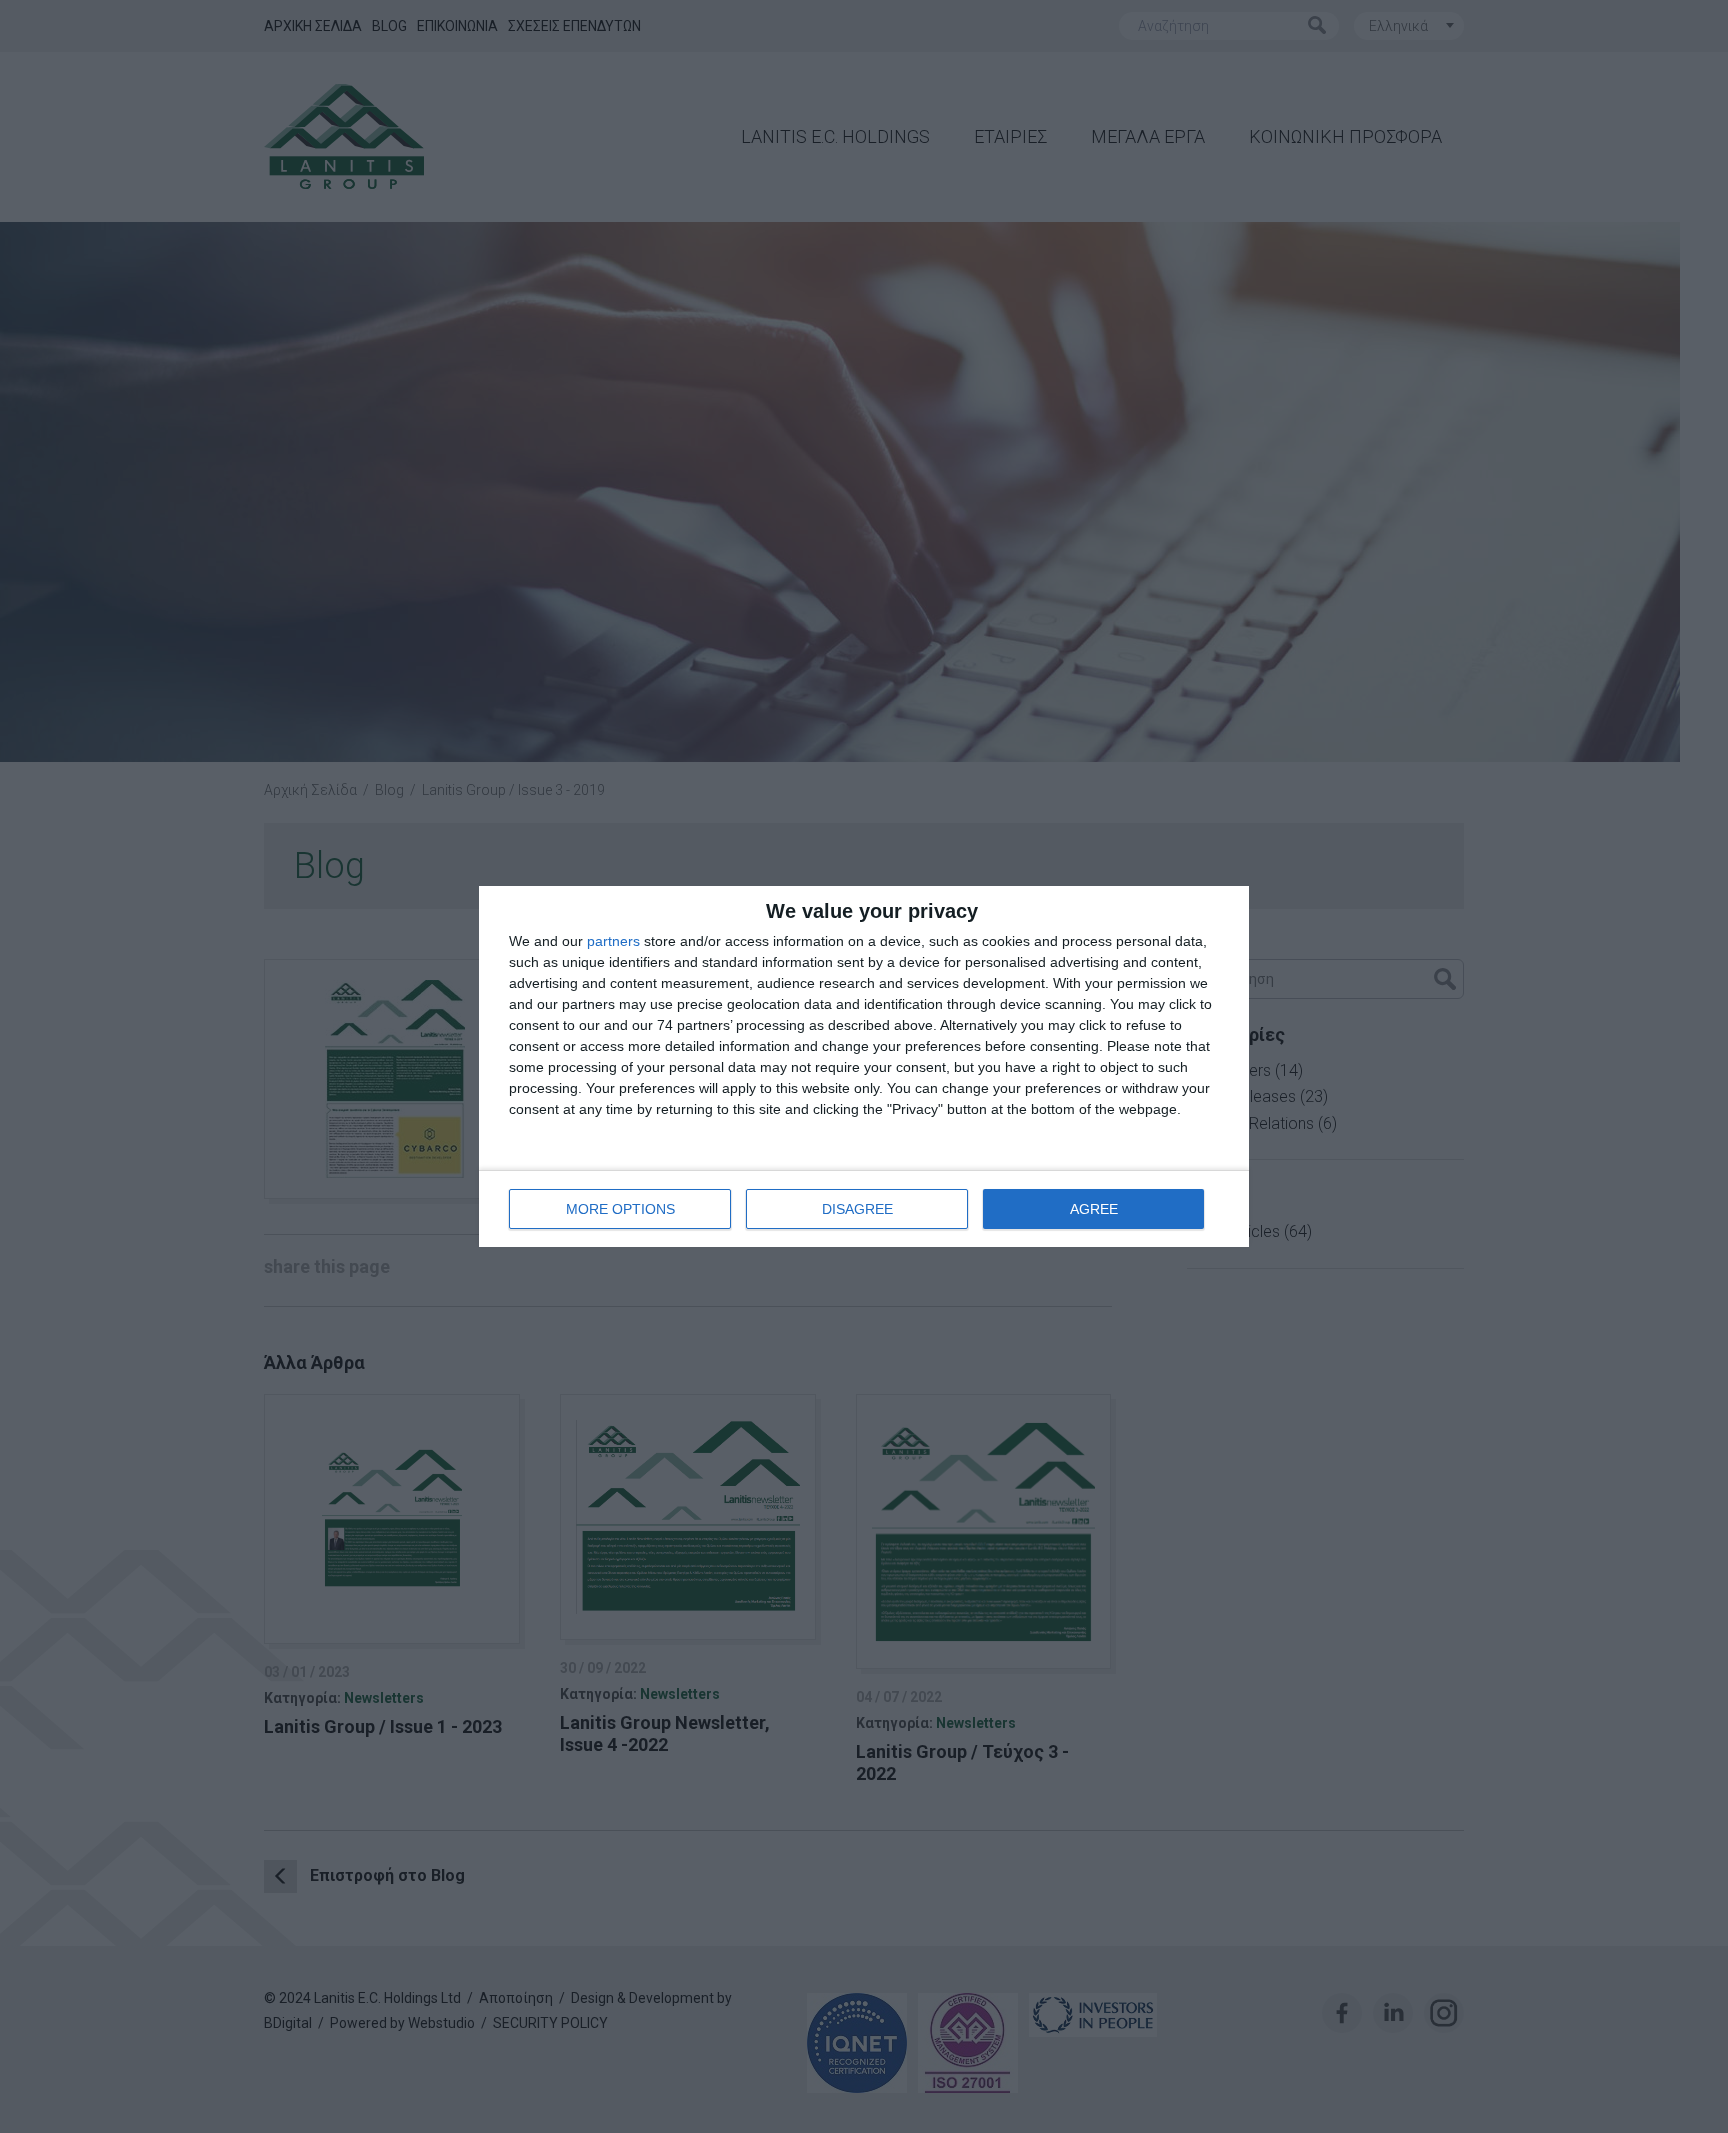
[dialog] (864, 1066)
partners (613, 941)
